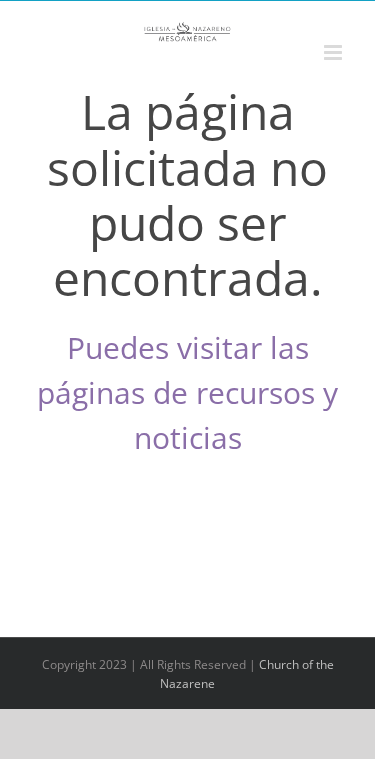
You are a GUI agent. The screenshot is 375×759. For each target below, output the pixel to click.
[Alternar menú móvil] (334, 52)
